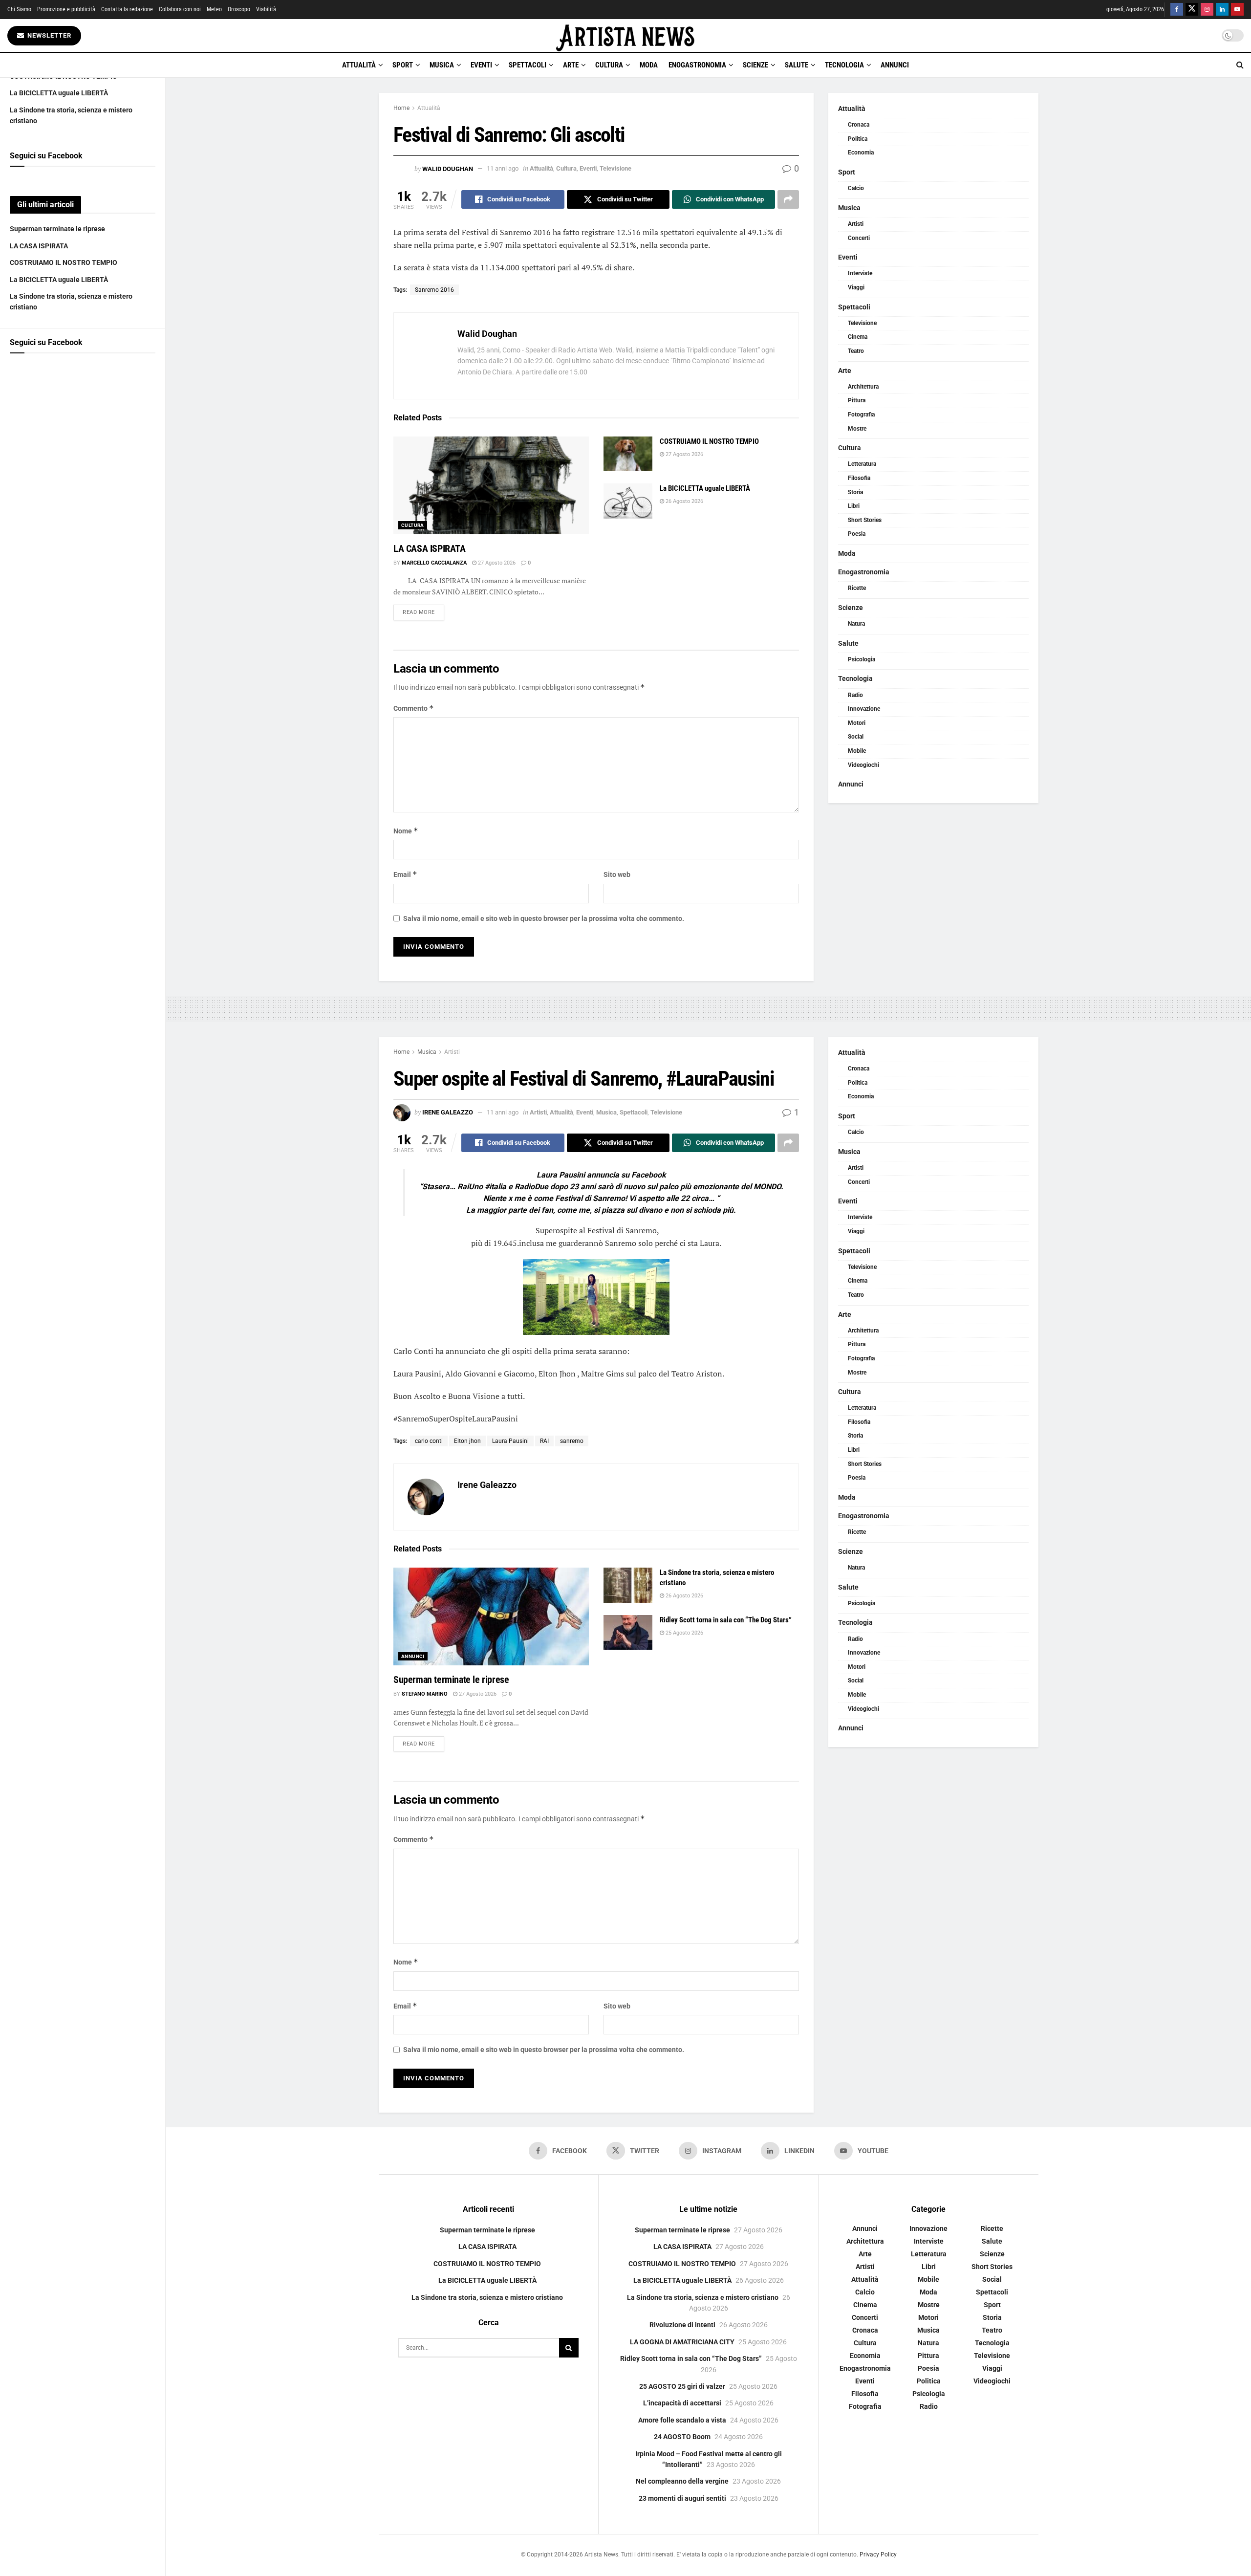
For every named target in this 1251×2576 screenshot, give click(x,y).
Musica (442, 65)
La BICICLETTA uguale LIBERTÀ (59, 93)
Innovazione (864, 709)
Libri (854, 506)
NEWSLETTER (48, 35)
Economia (861, 153)
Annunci (895, 65)
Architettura (863, 387)
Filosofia (859, 478)
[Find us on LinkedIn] (1222, 10)
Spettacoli (528, 65)
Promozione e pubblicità (66, 9)
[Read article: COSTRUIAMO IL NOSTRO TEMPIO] (628, 454)
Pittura (857, 400)
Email (405, 874)
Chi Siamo (19, 9)
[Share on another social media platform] (788, 199)
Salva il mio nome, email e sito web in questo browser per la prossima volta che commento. (544, 918)
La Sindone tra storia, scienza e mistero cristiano (487, 2297)
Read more (423, 612)
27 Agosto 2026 (496, 563)
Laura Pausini (510, 1441)
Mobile (857, 751)
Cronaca (859, 125)
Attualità (359, 65)
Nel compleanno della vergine (682, 2481)
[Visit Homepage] (625, 35)
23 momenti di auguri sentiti (682, 2498)
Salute (797, 65)
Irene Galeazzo (448, 1112)
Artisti (856, 224)
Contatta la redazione (127, 9)
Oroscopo (239, 9)
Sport (403, 65)
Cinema (858, 337)
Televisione (615, 168)
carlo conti (429, 1441)
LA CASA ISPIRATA (39, 246)
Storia (855, 492)
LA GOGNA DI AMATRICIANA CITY (682, 2342)
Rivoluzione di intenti (682, 2325)
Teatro (856, 351)
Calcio (856, 188)
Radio (855, 695)
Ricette (857, 588)
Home (401, 108)
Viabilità (266, 9)
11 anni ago (503, 168)
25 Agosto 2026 (684, 1633)
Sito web (617, 874)
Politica (858, 139)
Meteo (214, 9)
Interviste (860, 273)
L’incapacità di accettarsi (682, 2403)
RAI (544, 1441)
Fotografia (861, 415)
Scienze (755, 65)
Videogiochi (863, 765)
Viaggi (856, 287)
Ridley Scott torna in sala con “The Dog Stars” (726, 1620)
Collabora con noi (180, 9)
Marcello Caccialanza (434, 563)
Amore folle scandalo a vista (682, 2420)
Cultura (609, 65)
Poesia (857, 534)
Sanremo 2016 (434, 290)
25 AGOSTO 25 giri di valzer (682, 2386)
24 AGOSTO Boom (682, 2437)
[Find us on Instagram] (1207, 10)
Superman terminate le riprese (57, 229)
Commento (414, 708)
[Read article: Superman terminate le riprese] (491, 1616)
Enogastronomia (697, 65)
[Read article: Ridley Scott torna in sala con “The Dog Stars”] (628, 1633)
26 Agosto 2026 (684, 501)
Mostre (857, 429)
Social (856, 737)
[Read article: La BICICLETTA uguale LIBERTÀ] (628, 501)
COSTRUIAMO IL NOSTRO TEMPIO (64, 262)
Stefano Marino (425, 1694)
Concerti (859, 238)
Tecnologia (844, 65)
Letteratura (862, 464)
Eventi (481, 65)
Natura (856, 624)
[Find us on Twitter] (1192, 10)
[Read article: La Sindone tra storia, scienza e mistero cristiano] (628, 1585)
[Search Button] (1240, 65)
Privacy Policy (878, 2554)
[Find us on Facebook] (1177, 10)
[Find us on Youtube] (1237, 10)
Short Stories (865, 520)
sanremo (572, 1441)
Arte (571, 65)
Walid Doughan (448, 168)
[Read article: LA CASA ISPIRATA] (491, 485)
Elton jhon (467, 1441)
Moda (649, 65)
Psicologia (862, 659)
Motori (857, 723)
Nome (406, 831)
